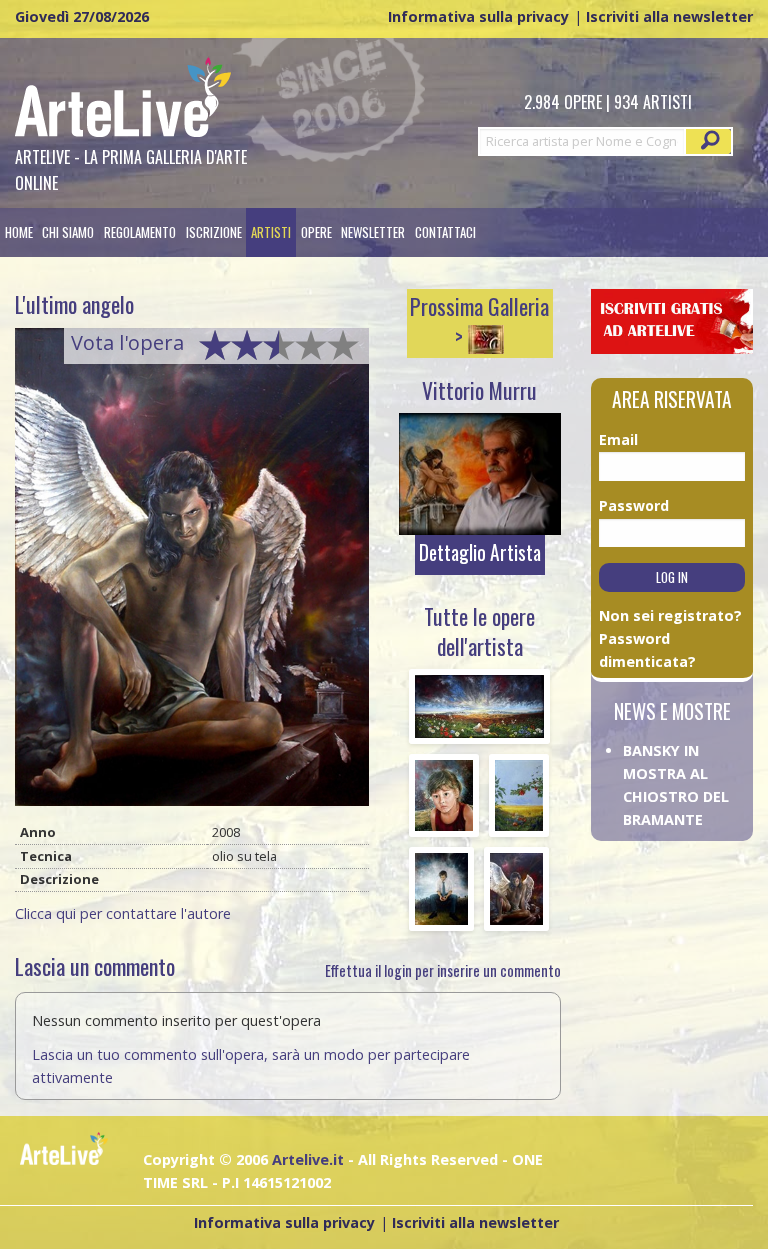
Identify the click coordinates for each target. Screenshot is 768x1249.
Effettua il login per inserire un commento (443, 970)
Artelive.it (308, 1159)
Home (19, 232)
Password (623, 505)
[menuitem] (19, 232)
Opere (316, 232)
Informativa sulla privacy (478, 16)
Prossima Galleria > (479, 321)
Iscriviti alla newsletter (669, 16)
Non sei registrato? (670, 615)
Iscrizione (214, 232)
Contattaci (445, 232)
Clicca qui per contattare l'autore (123, 913)
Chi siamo (68, 232)
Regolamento (140, 232)
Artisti (271, 232)
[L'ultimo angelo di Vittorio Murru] (192, 572)
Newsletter (373, 232)
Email (618, 439)
